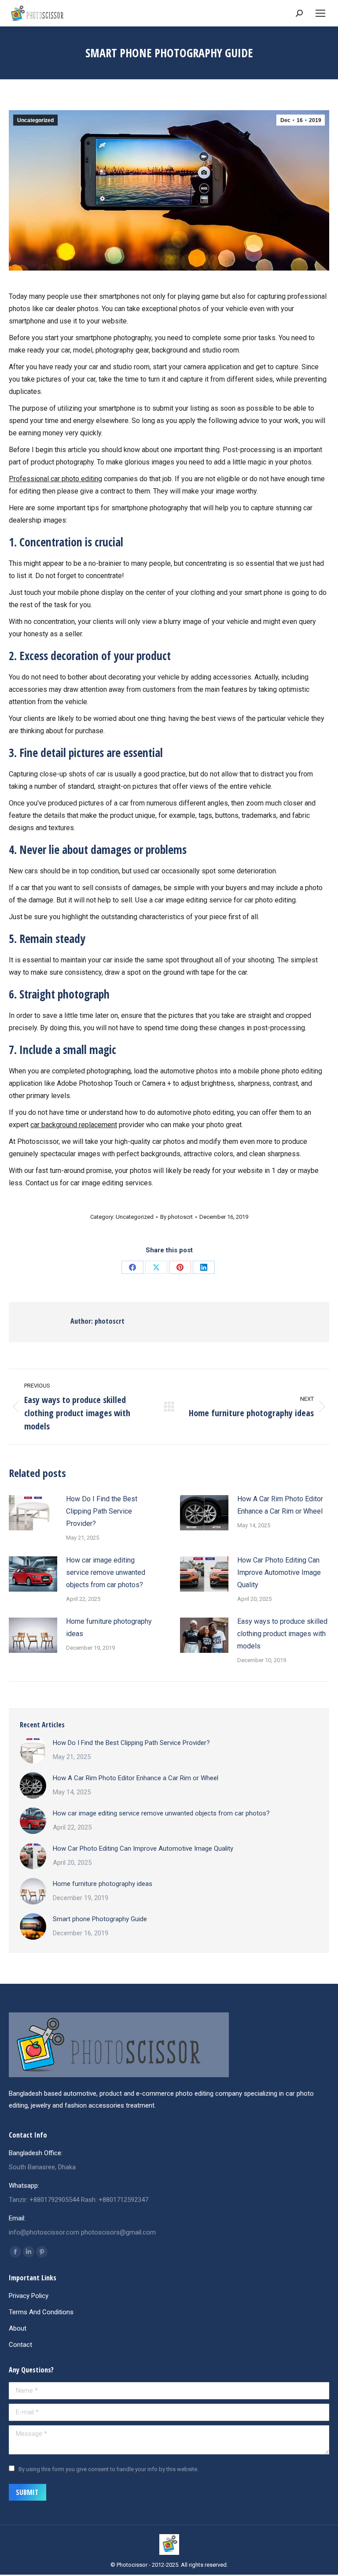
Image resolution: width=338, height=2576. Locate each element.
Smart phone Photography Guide (100, 1919)
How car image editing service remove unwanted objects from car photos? (106, 1572)
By (176, 1217)
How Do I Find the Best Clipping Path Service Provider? (102, 1511)
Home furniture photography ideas (109, 1628)
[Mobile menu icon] (320, 13)
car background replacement (74, 1125)
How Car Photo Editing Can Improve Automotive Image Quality (279, 1572)
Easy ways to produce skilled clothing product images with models (282, 1634)
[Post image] (33, 1513)
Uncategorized (35, 120)
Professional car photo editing (55, 479)
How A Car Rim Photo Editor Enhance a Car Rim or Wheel (280, 1505)
